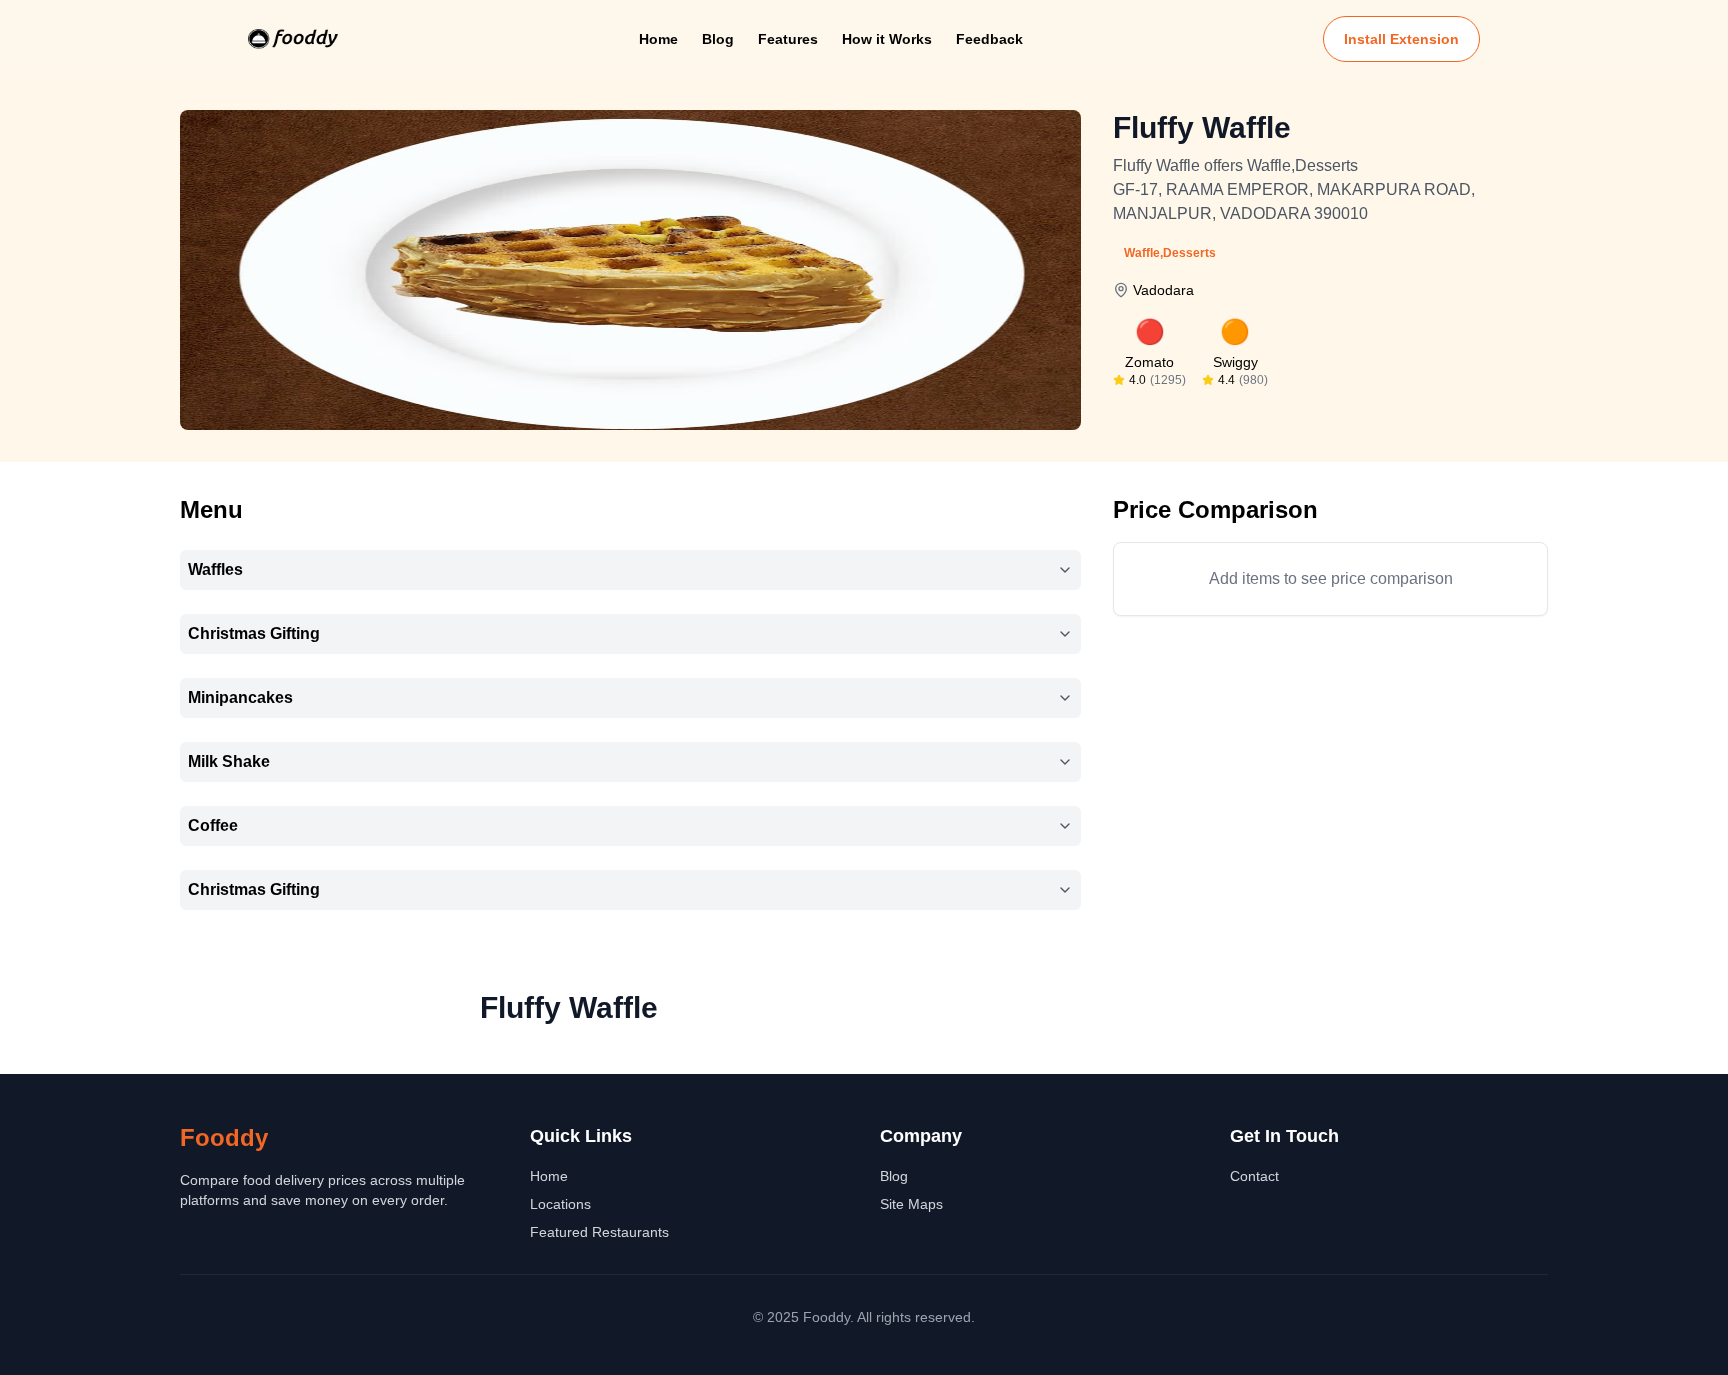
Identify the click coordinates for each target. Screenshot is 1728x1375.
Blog (718, 39)
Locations (560, 1204)
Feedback (989, 39)
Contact (1254, 1176)
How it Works (887, 39)
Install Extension (1401, 39)
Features (788, 39)
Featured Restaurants (599, 1232)
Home (658, 39)
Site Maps (911, 1204)
